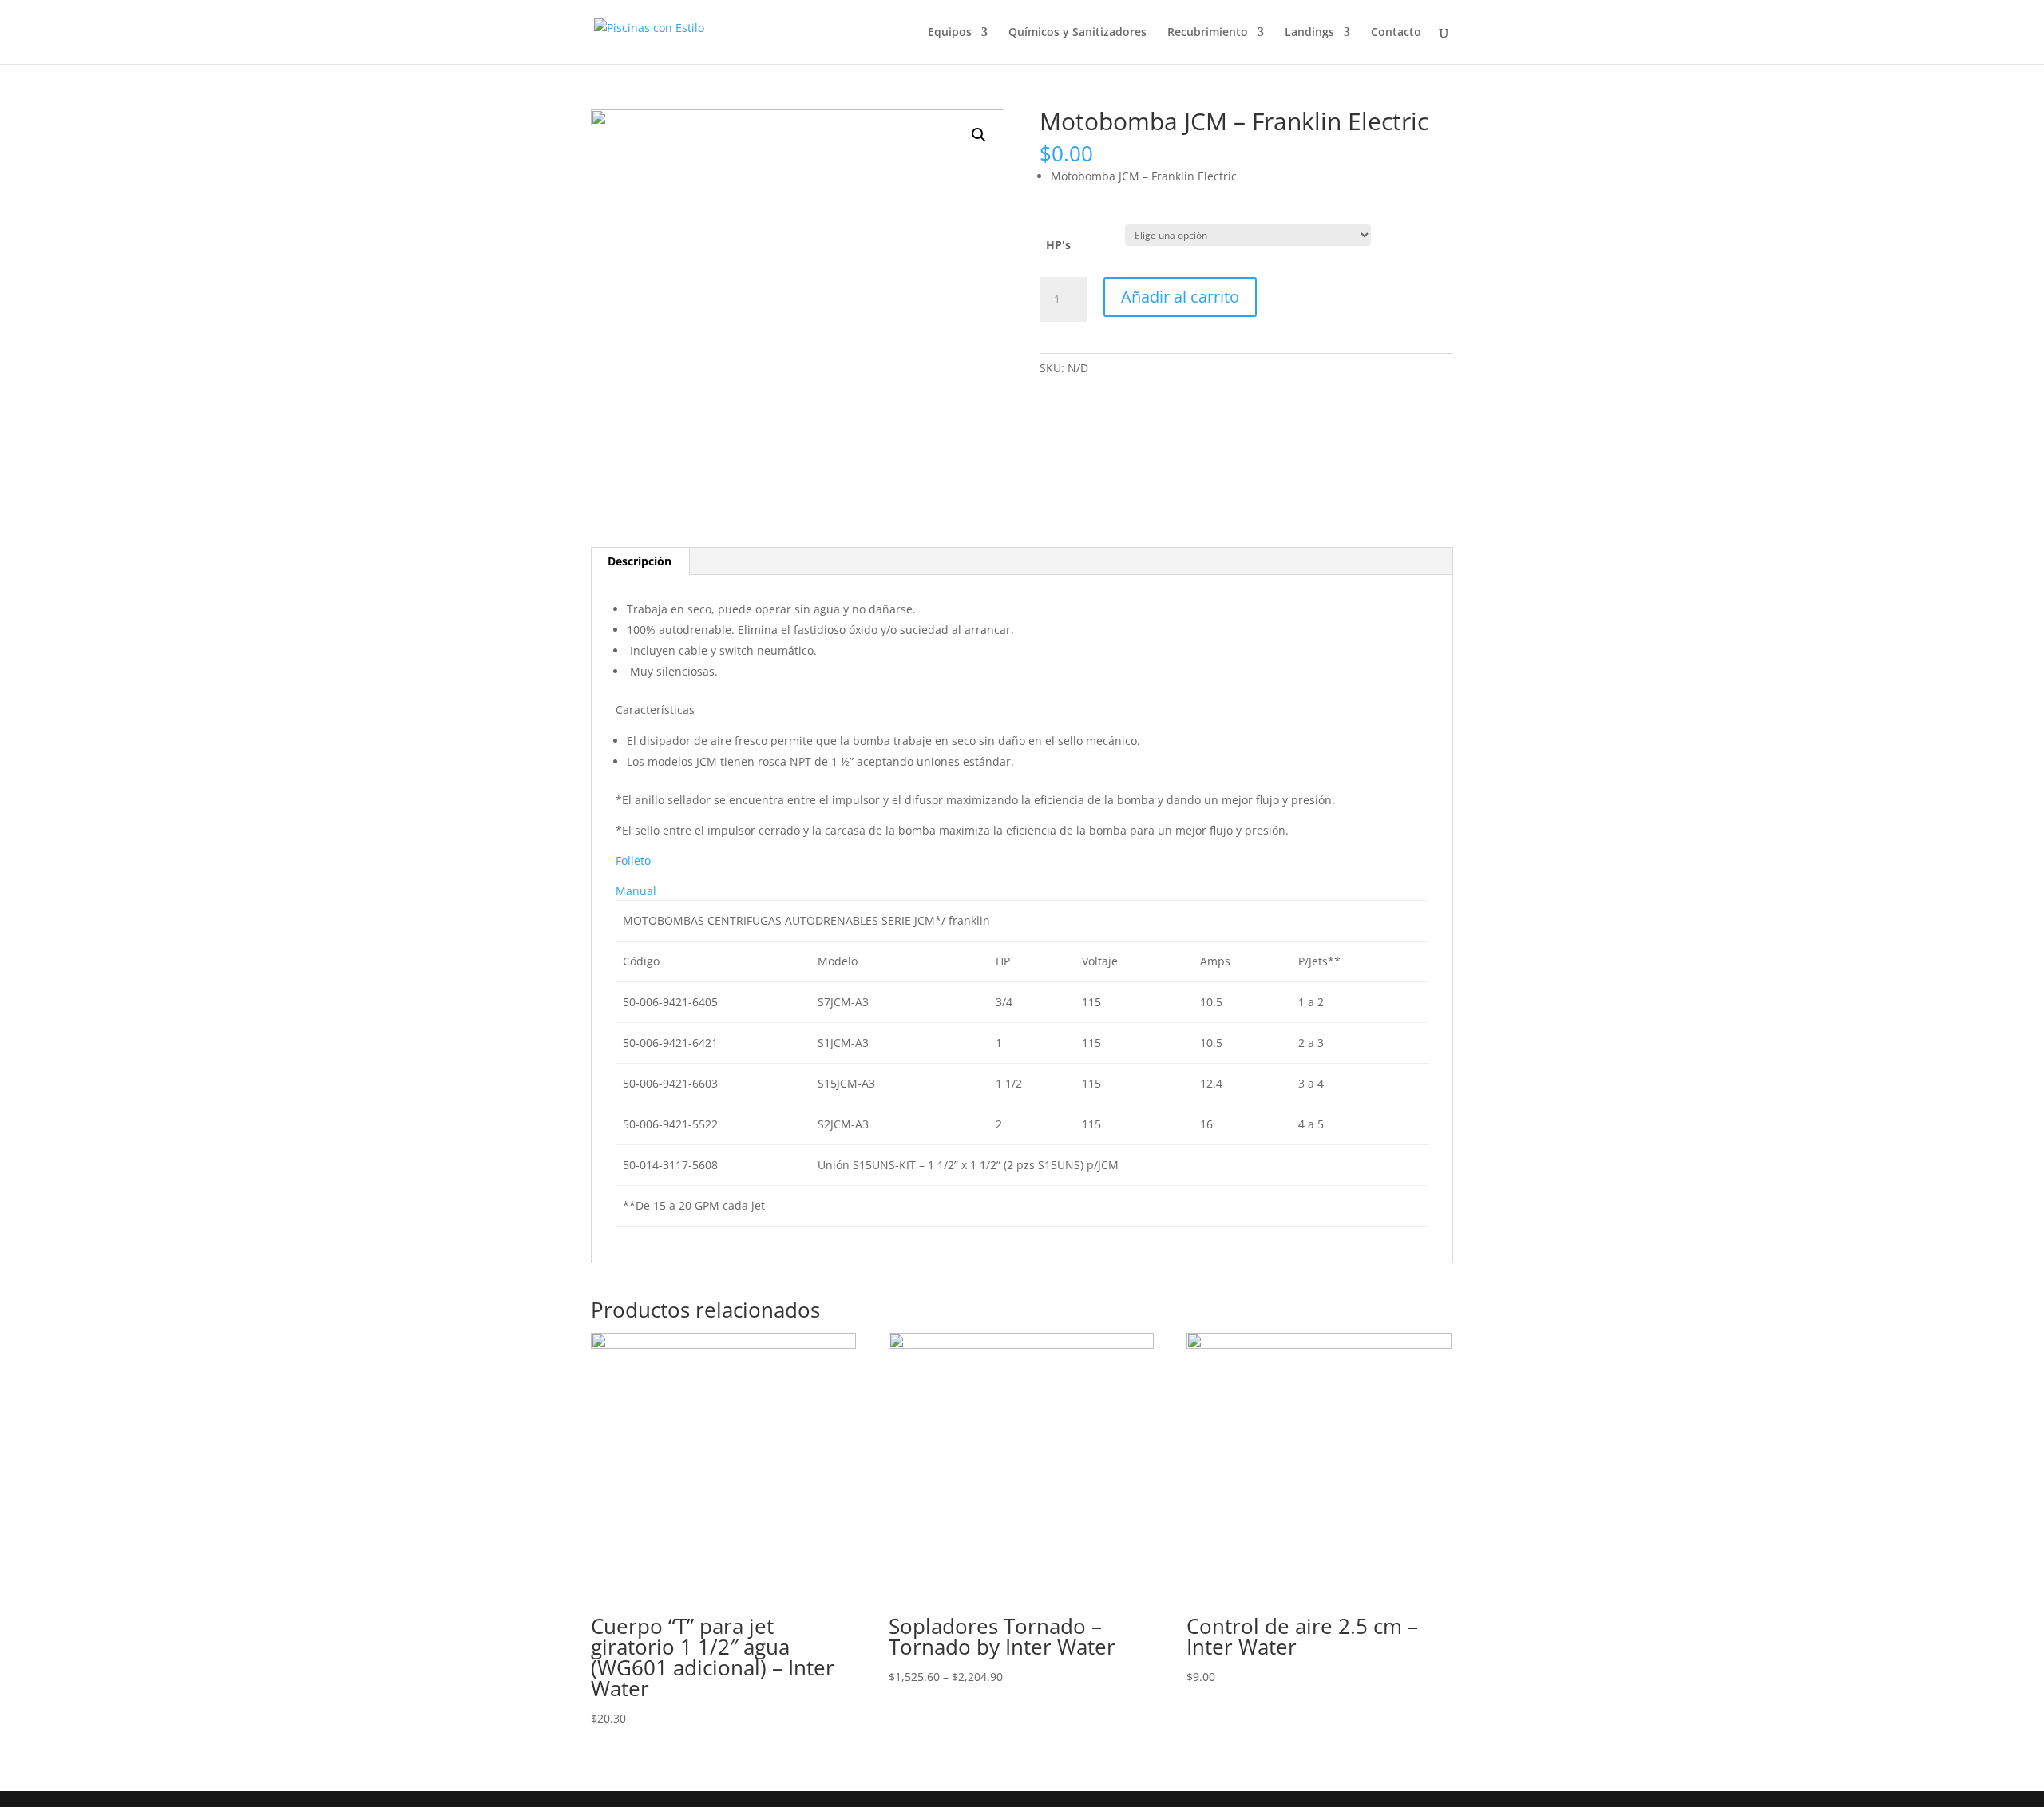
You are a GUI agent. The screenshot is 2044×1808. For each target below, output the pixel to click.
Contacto (1396, 33)
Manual (636, 891)
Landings (1309, 33)
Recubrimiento (1208, 33)
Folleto (633, 860)
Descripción (640, 561)
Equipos (950, 33)
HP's (1058, 245)
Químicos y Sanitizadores (1077, 33)
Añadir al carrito (1180, 297)
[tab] (640, 561)
